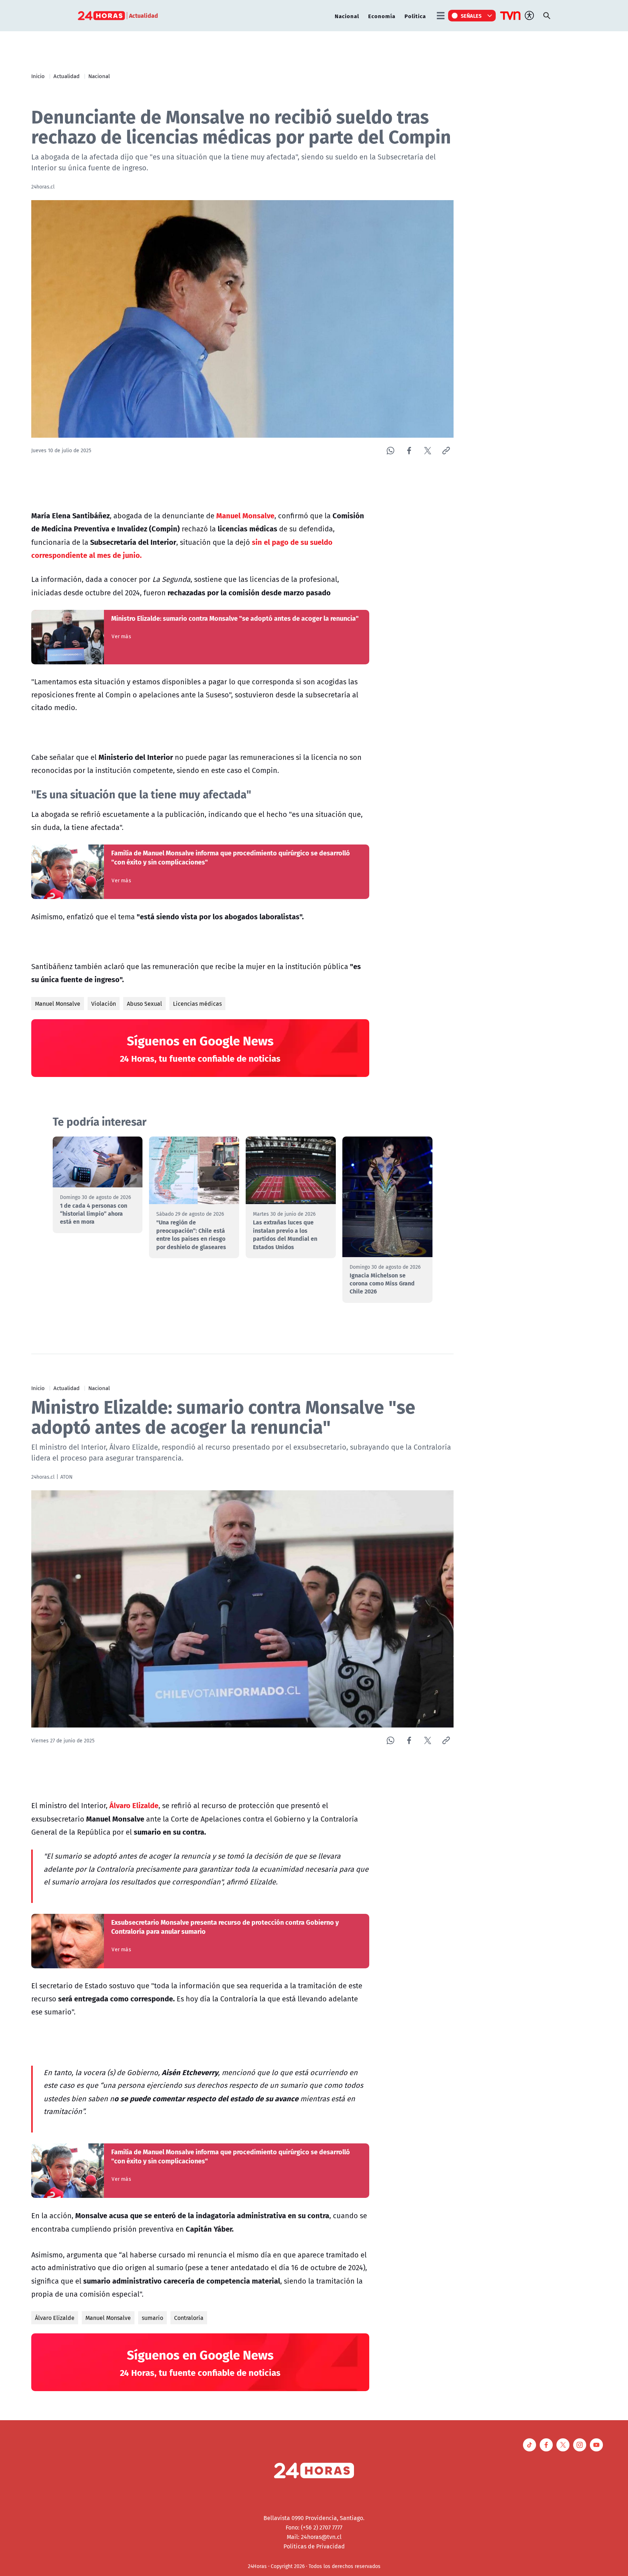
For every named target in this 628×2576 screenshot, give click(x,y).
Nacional (347, 16)
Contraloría (189, 2318)
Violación (104, 1004)
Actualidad (67, 76)
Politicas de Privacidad (314, 2546)
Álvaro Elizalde (55, 2318)
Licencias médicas (197, 1004)
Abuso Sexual (144, 1004)
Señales (471, 16)
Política (415, 16)
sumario (152, 2318)
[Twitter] (428, 451)
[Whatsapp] (391, 451)
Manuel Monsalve (58, 1004)
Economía (382, 16)
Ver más (121, 636)
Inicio (38, 76)
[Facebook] (409, 451)
